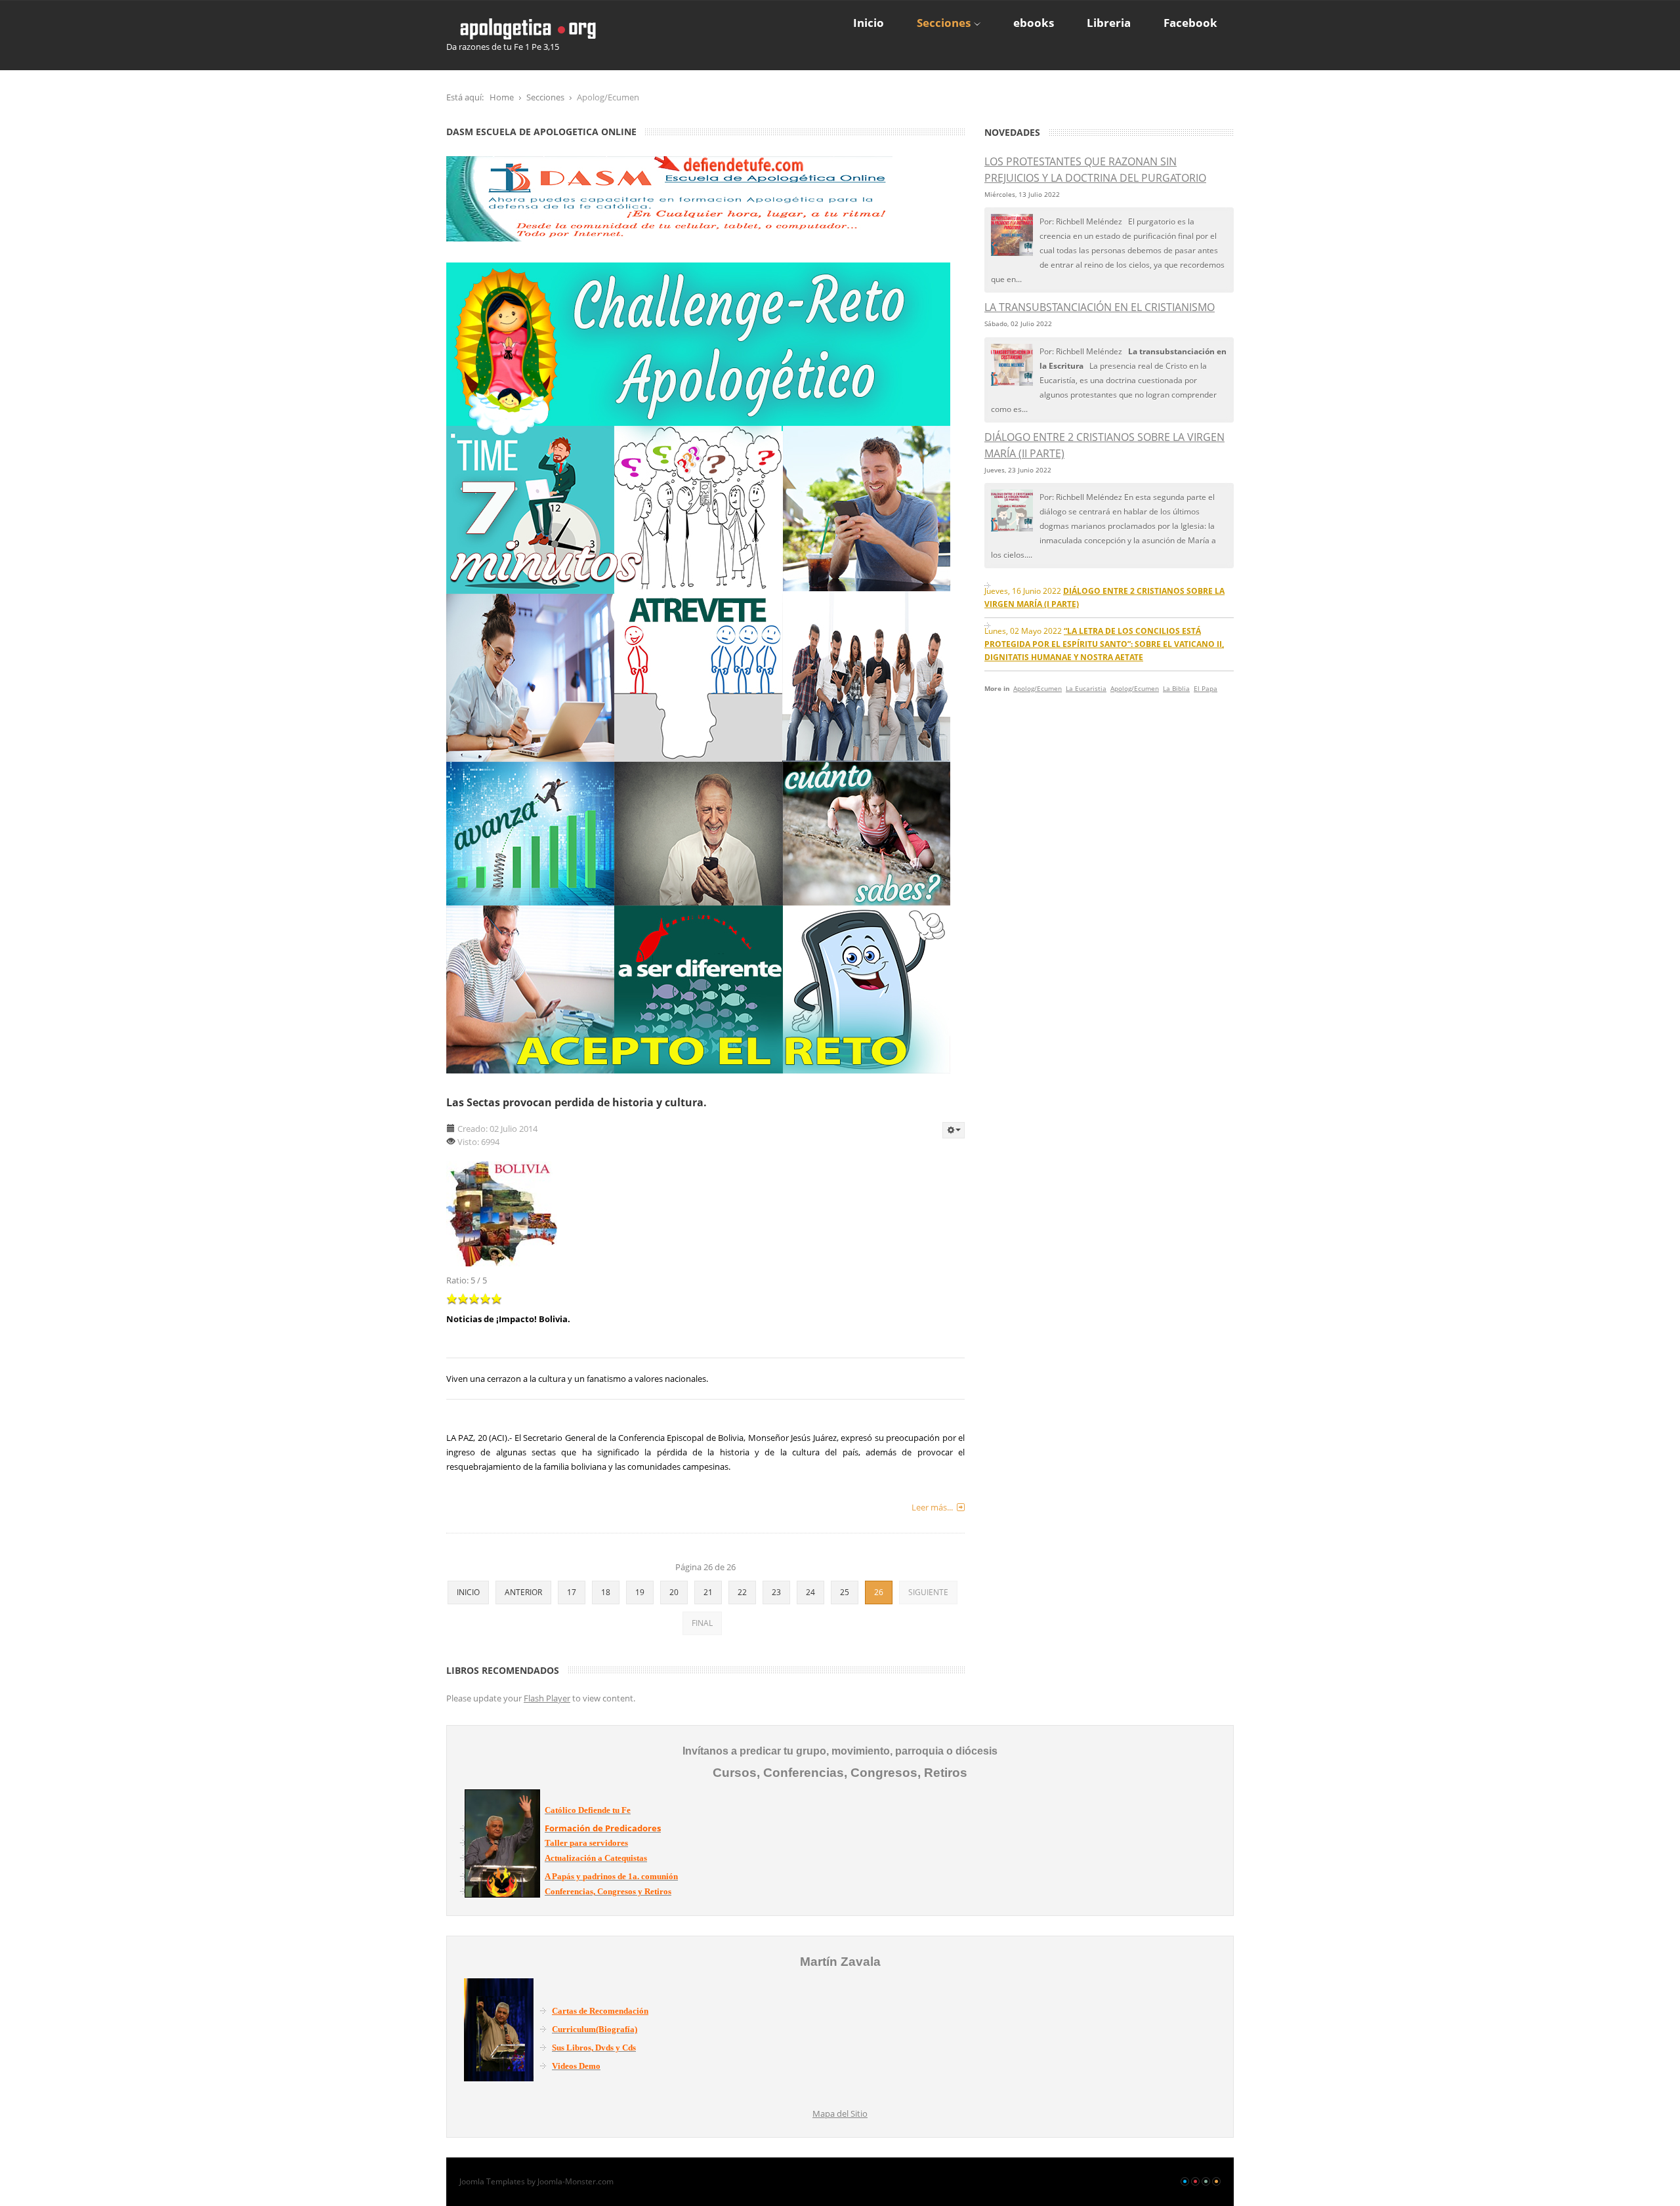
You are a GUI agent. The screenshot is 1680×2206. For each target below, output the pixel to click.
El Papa (1206, 688)
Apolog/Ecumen (1038, 688)
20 (674, 1592)
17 (572, 1592)
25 (845, 1592)
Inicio (468, 1592)
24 (810, 1592)
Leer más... (932, 1507)
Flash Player (547, 1698)
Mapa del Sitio (840, 2113)
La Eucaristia (1086, 688)
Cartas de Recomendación (600, 2011)
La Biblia (1176, 688)
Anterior (523, 1592)
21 (708, 1592)
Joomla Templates (492, 2181)
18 (606, 1592)
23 (776, 1592)
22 (742, 1592)
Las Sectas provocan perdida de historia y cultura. (577, 1102)
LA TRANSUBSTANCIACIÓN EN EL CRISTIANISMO (1100, 307)
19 (640, 1592)
